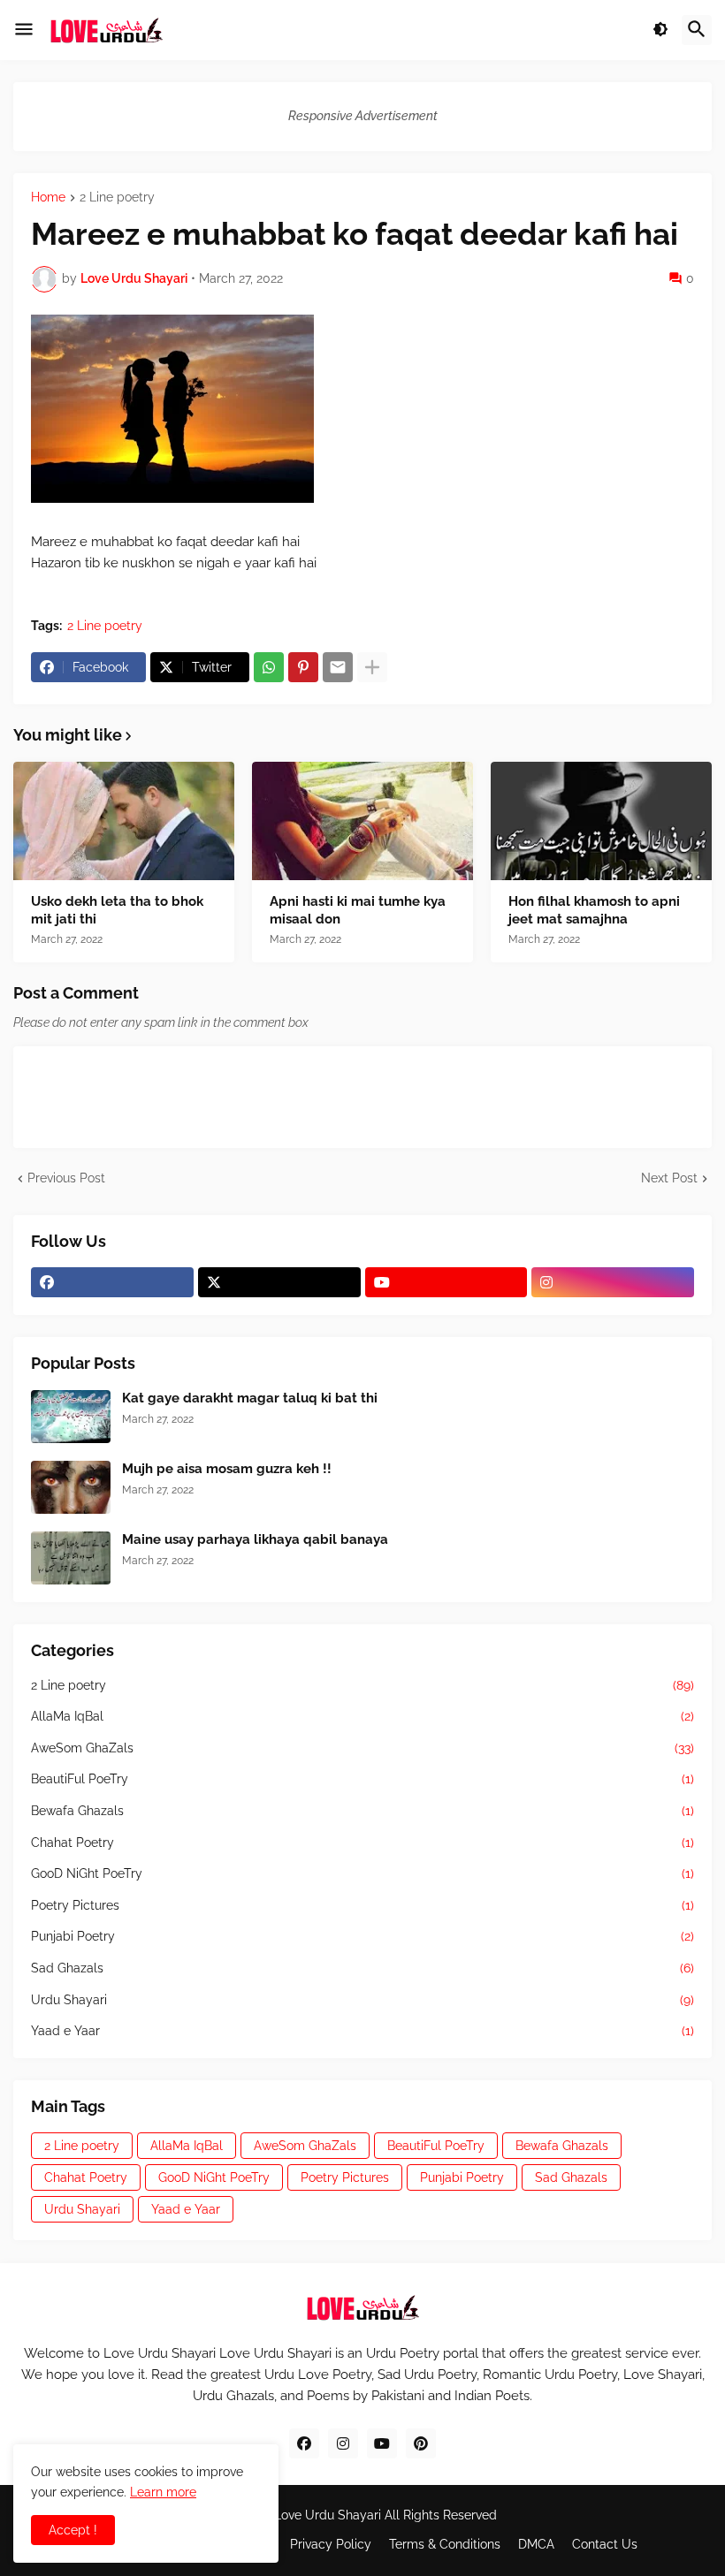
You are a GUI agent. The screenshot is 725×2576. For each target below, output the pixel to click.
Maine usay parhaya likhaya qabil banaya (255, 1539)
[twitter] (279, 1282)
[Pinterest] (303, 667)
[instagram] (613, 1282)
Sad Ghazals (362, 1968)
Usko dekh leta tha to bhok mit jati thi (117, 910)
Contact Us (605, 2544)
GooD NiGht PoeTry (362, 1873)
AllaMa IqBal (362, 1716)
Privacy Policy (331, 2544)
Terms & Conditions (445, 2544)
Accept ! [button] (73, 2530)
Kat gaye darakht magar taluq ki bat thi (250, 1398)
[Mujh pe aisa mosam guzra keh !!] (71, 1487)
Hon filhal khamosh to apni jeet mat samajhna (594, 910)
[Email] (338, 667)
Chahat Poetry (362, 1843)
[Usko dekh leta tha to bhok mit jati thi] (124, 821)
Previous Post (66, 1178)
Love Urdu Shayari (328, 2515)
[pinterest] (421, 2443)
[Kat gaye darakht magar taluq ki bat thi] (71, 1417)
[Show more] (372, 667)
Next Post (669, 1178)
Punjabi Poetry (362, 1936)
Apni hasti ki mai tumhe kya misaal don (358, 910)
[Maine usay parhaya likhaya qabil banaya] (71, 1558)
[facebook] (112, 1282)
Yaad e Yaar (362, 2031)
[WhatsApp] (269, 667)
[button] (24, 30)
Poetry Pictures (362, 1905)
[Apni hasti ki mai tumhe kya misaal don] (362, 821)
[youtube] (446, 1282)
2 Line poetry (117, 198)
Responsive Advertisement (363, 116)
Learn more (163, 2492)
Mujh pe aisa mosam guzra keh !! (227, 1469)
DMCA (536, 2544)
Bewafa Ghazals (362, 1811)
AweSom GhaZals (362, 1748)
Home (48, 198)
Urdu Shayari (362, 2000)
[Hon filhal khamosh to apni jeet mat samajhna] (601, 821)
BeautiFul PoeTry (362, 1779)
